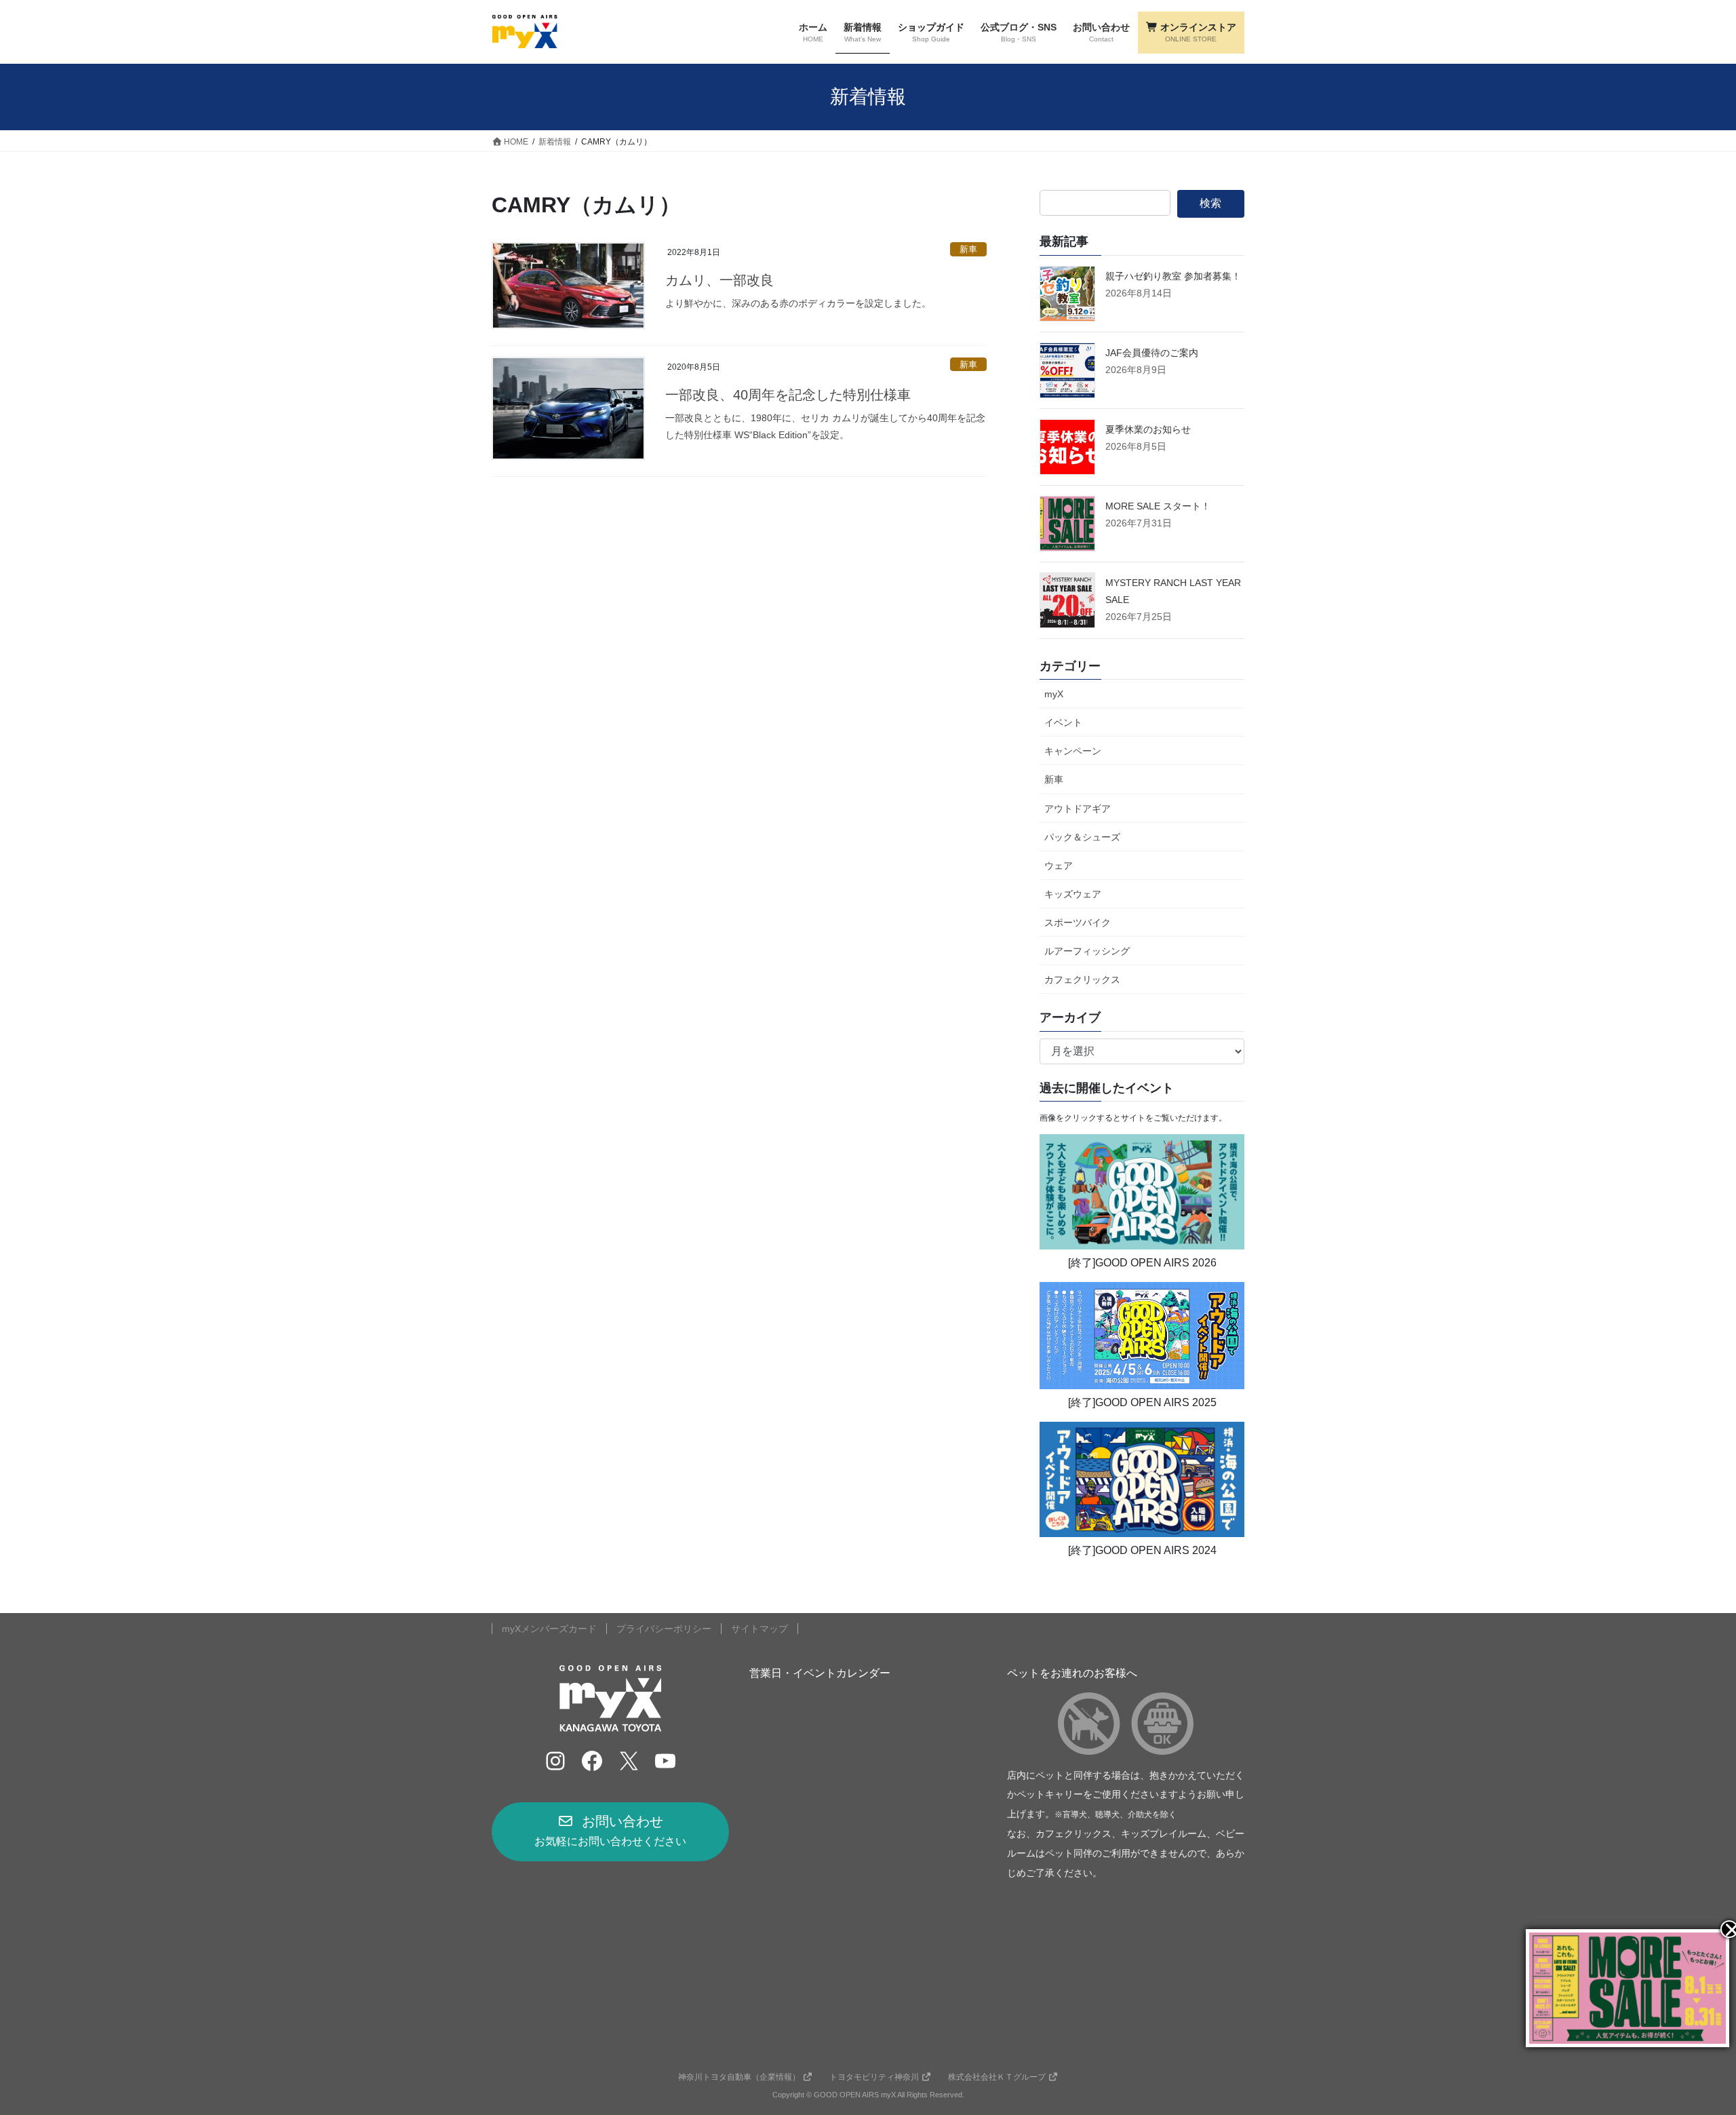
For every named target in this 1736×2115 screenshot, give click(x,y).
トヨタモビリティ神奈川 (874, 2077)
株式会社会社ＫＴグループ (997, 2077)
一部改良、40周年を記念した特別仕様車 (788, 395)
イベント (1063, 722)
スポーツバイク (1078, 923)
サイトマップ (759, 1629)
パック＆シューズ (1082, 837)
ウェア (1059, 866)
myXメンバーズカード (549, 1629)
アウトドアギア (1078, 809)
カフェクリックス (1082, 979)
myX (1054, 694)
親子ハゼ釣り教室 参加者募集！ (1173, 276)
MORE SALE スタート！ (1158, 506)
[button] (610, 1831)
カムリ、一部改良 (719, 280)
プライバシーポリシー (664, 1629)
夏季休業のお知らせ (1148, 429)
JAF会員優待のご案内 (1152, 353)
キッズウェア (1073, 894)
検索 (1210, 203)
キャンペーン (1073, 751)
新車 (968, 249)
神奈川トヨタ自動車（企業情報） (739, 2077)
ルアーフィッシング (1087, 951)
